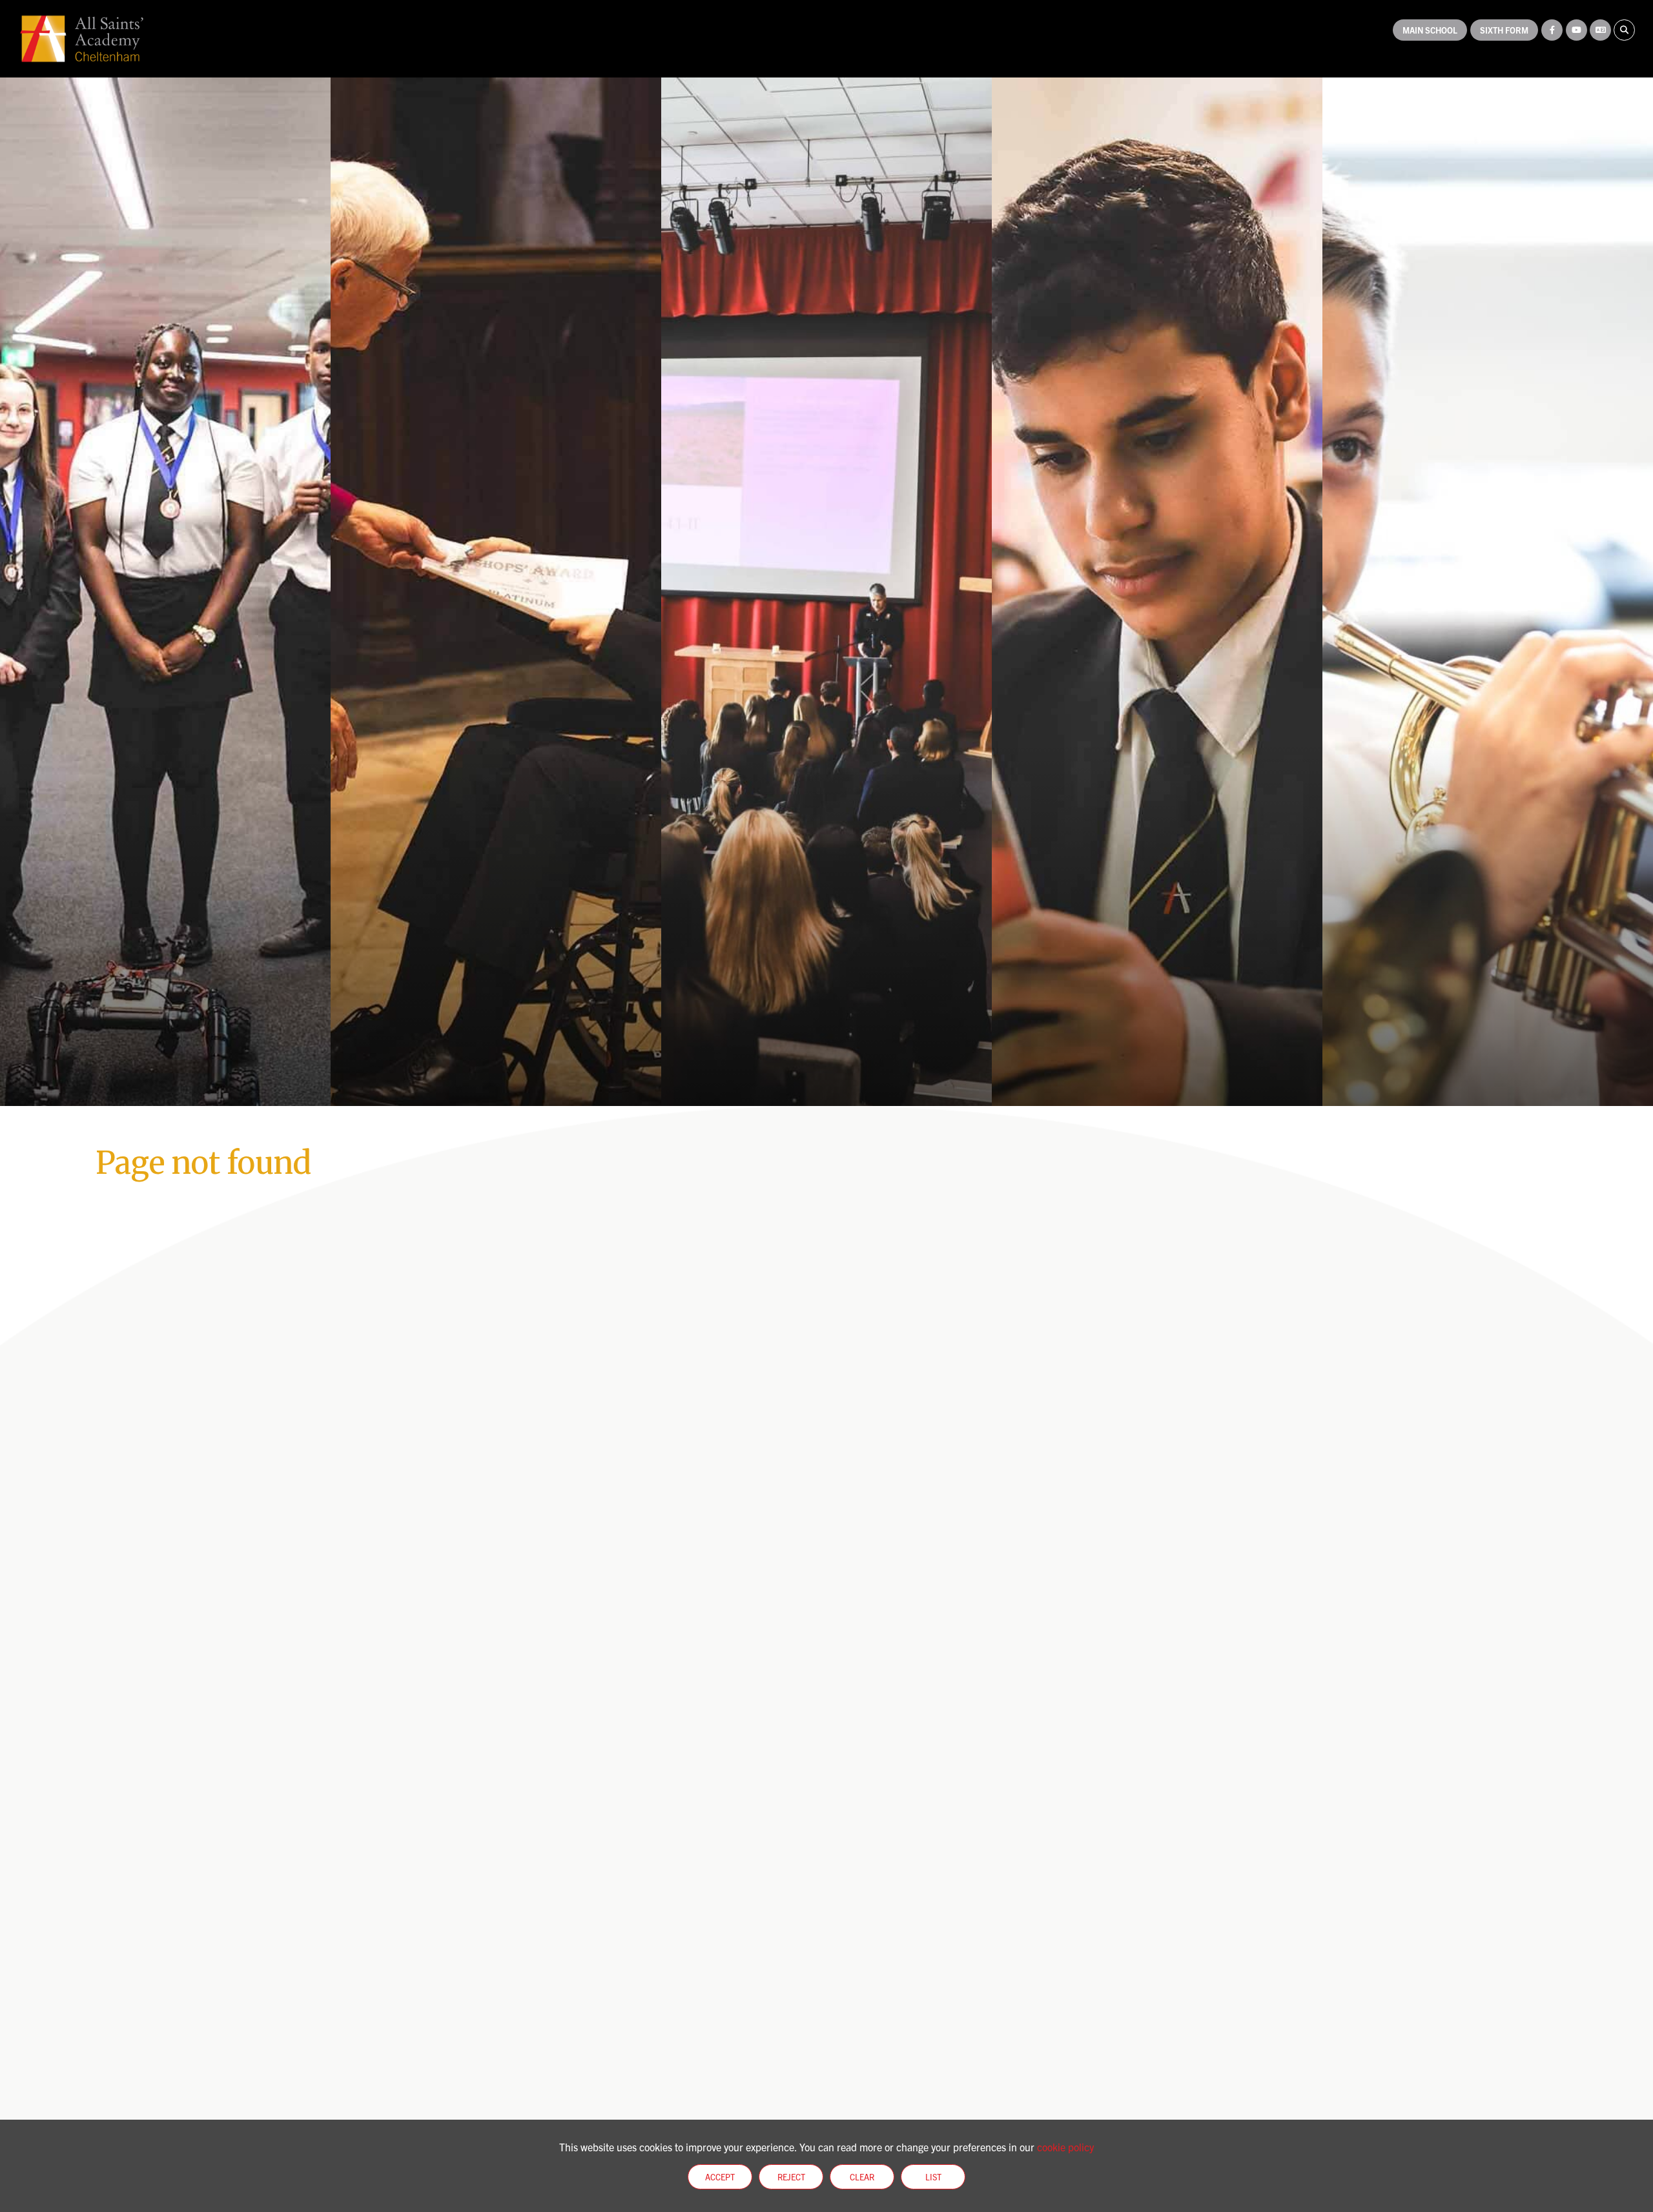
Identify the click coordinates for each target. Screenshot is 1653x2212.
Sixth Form (1504, 30)
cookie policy (1065, 2147)
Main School (1430, 30)
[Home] (82, 39)
